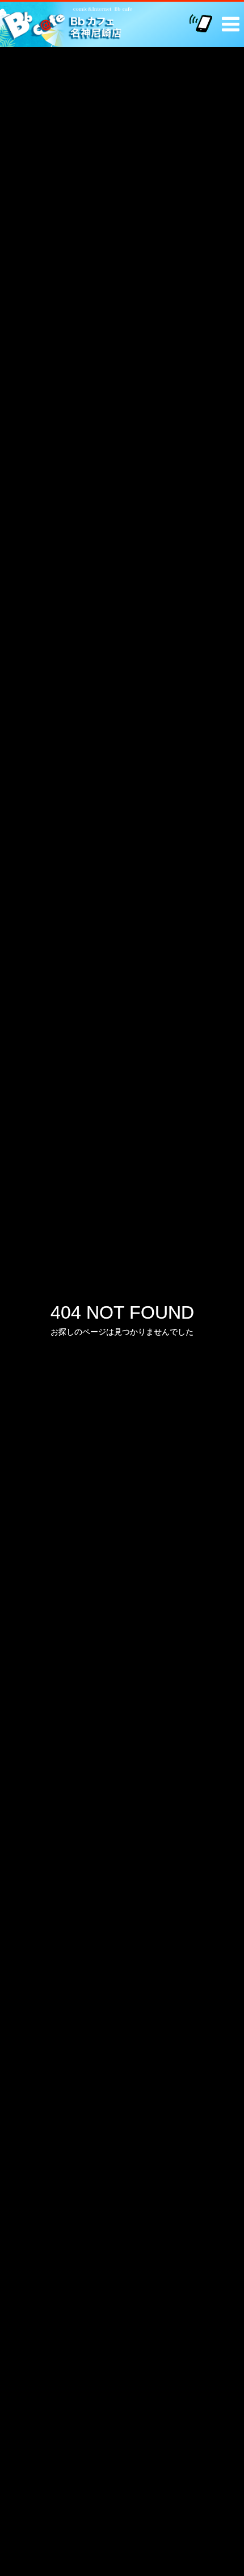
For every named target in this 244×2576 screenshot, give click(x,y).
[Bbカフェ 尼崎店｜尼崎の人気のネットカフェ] (70, 24)
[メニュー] (227, 19)
